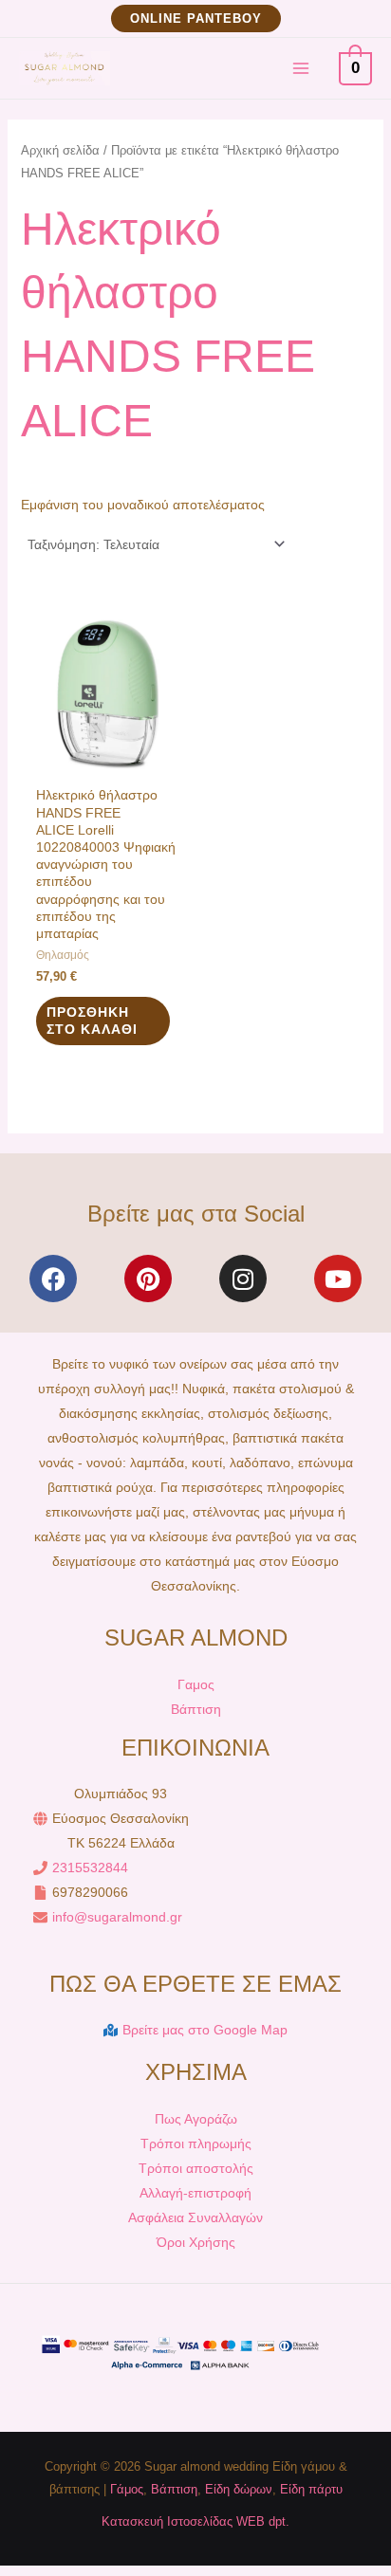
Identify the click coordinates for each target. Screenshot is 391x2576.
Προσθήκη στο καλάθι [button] (92, 1021)
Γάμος (127, 2489)
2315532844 (90, 1868)
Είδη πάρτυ (311, 2489)
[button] (196, 18)
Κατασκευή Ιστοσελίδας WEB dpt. (195, 2521)
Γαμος (196, 1684)
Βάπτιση (196, 1709)
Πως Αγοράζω (196, 2119)
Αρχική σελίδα (60, 150)
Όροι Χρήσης (196, 2242)
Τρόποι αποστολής (196, 2168)
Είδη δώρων (239, 2489)
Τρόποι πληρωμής (196, 2144)
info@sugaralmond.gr (117, 1917)
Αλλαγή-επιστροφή (195, 2193)
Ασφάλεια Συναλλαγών (195, 2217)
